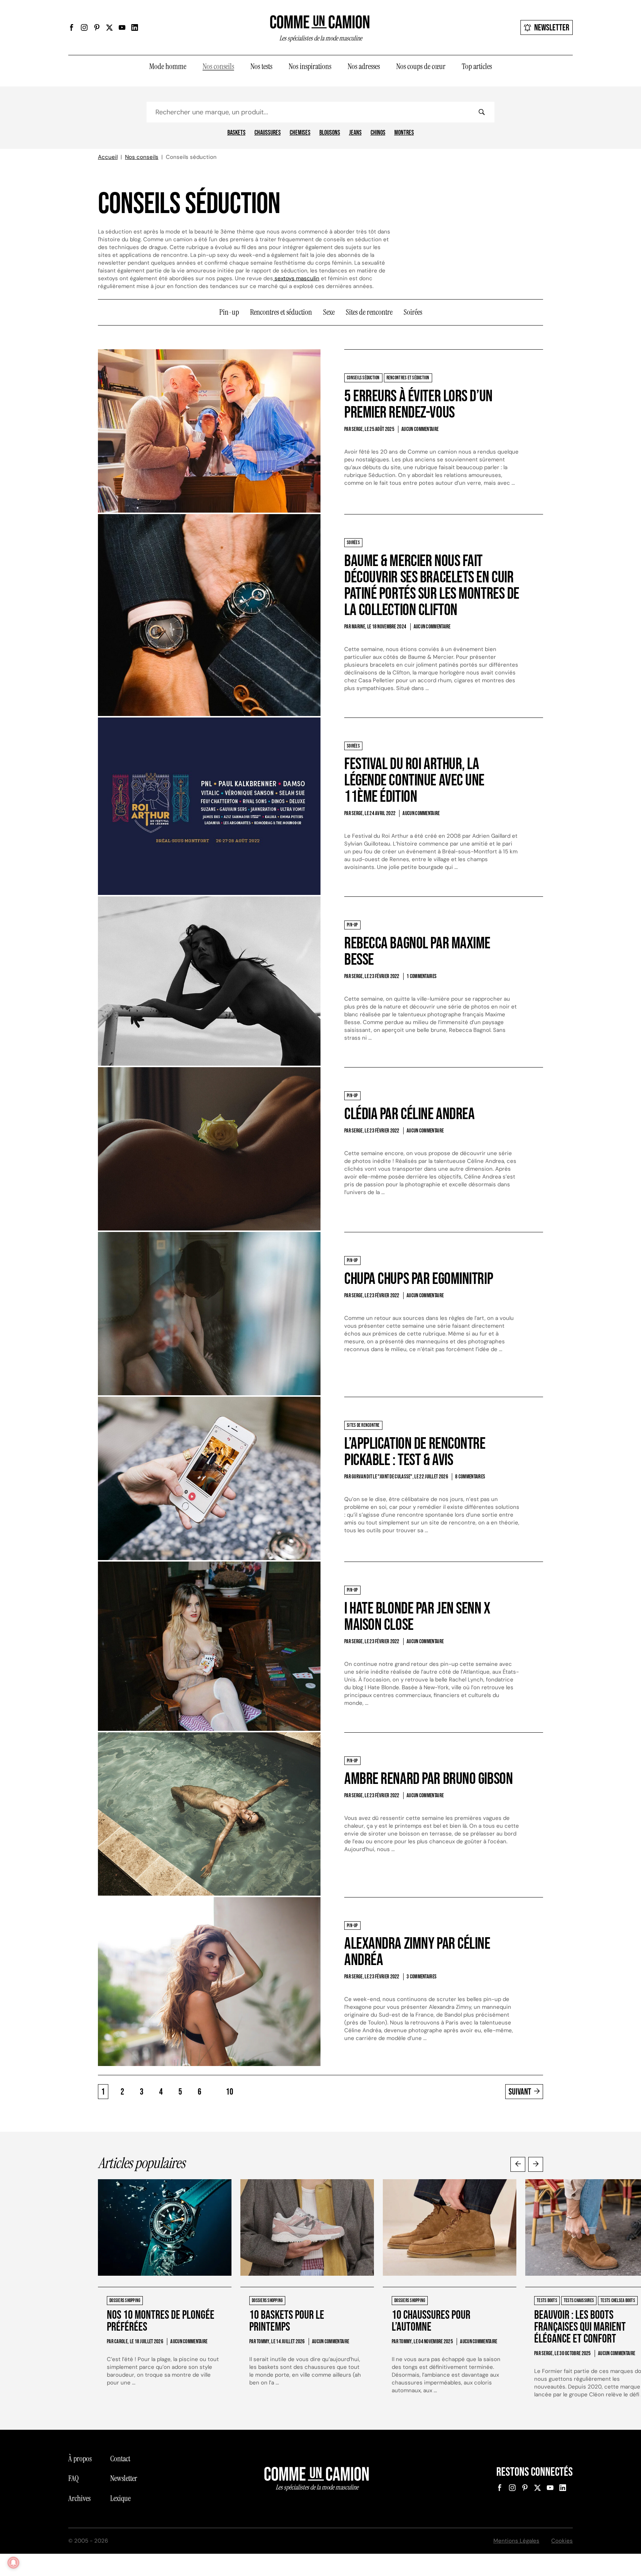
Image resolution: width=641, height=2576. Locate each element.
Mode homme (168, 66)
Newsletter (552, 28)
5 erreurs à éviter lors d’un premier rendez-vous (418, 404)
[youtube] (122, 27)
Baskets (236, 133)
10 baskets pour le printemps (287, 2321)
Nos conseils (218, 66)
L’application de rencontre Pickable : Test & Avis (415, 1452)
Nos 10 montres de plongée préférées (161, 2321)
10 (230, 2092)
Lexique (120, 2498)
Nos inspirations (310, 66)
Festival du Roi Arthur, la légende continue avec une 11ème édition (414, 780)
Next (536, 2164)
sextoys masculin (296, 278)
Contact (120, 2459)
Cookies (562, 2541)
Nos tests (261, 66)
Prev (518, 2164)
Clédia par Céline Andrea (409, 1114)
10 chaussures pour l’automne (431, 2321)
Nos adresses (364, 66)
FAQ (73, 2478)
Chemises (300, 133)
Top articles (477, 66)
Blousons (330, 133)
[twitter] (109, 27)
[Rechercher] (481, 112)
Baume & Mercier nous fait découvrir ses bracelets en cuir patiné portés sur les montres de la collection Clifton (432, 586)
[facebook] (72, 27)
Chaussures (268, 133)
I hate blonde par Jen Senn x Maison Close (417, 1617)
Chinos (378, 133)
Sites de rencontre (369, 312)
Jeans (355, 133)
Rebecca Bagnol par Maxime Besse (417, 952)
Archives (79, 2498)
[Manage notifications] (13, 2563)
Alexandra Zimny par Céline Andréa (417, 1952)
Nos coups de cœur (421, 66)
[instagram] (84, 27)
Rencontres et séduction (281, 312)
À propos (80, 2459)
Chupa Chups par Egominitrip (419, 1279)
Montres (404, 133)
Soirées (413, 312)
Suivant (520, 2092)
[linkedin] (135, 27)
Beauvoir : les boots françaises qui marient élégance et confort (580, 2327)
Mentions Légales (516, 2541)
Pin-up (229, 312)
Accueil (108, 157)
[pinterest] (97, 27)
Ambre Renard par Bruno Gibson (428, 1779)
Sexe (329, 312)
